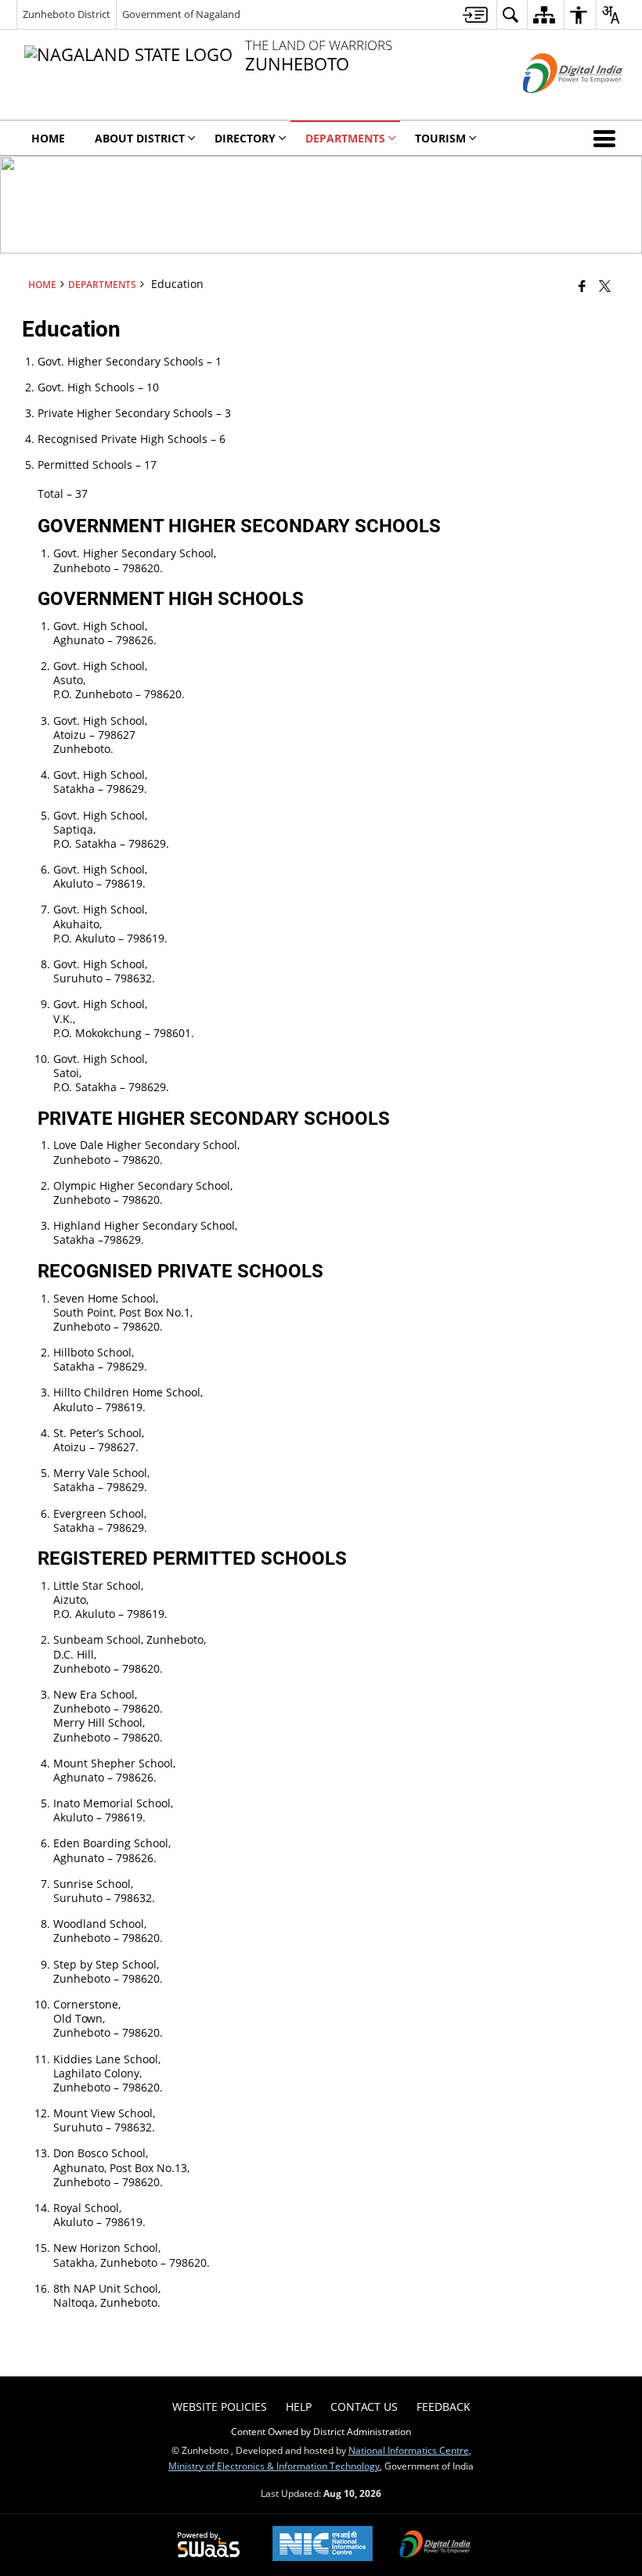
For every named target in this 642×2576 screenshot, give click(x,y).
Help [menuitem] (299, 2407)
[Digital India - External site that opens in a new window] (553, 106)
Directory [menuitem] (245, 138)
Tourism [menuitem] (440, 138)
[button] (608, 138)
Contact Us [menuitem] (364, 2407)
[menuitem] (475, 14)
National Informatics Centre (409, 2450)
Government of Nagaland (181, 14)
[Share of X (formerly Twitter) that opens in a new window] (605, 285)
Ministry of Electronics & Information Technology (274, 2466)
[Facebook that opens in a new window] (582, 285)
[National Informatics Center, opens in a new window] (323, 2545)
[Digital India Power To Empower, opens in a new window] (435, 2545)
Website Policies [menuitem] (220, 2407)
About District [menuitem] (140, 138)
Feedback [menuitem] (444, 2407)
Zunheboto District (67, 14)
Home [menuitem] (48, 138)
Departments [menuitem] (345, 138)
